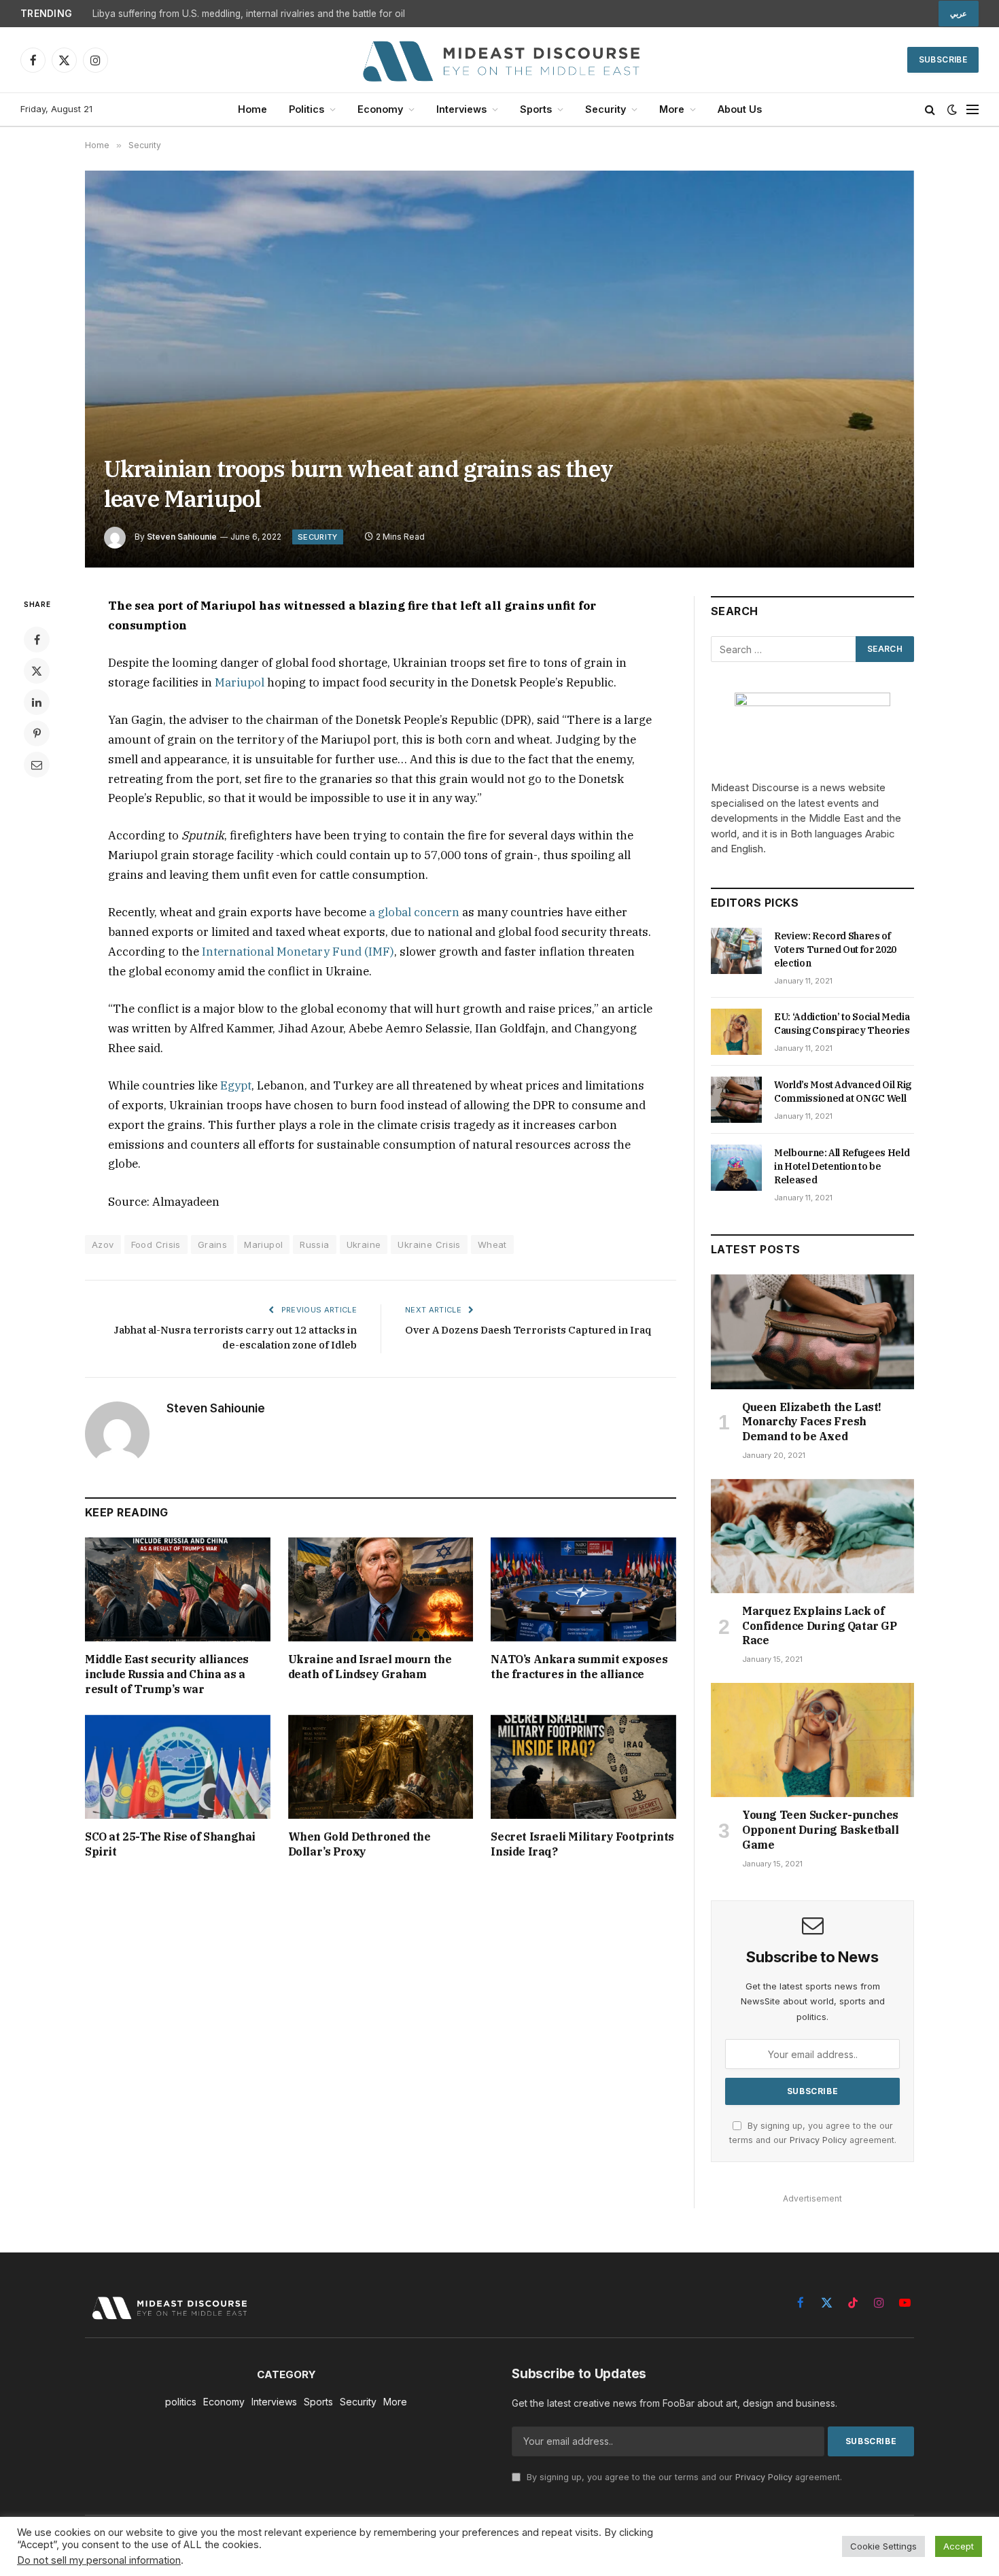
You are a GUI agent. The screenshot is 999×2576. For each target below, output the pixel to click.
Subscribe (943, 59)
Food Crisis (156, 1245)
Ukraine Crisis (429, 1245)
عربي (959, 14)
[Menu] (972, 110)
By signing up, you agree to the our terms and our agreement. (683, 2477)
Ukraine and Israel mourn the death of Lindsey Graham (370, 1667)
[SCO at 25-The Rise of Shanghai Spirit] (178, 1767)
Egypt (234, 1085)
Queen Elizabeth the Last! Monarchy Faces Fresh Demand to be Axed (812, 1422)
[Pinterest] (37, 733)
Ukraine (364, 1245)
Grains (212, 1245)
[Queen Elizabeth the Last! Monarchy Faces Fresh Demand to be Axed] (812, 1331)
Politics (306, 109)
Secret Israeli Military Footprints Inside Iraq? (582, 1844)
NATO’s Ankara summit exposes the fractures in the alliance (579, 1667)
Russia (314, 1245)
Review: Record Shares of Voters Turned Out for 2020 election (835, 950)
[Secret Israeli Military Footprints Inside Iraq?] (583, 1767)
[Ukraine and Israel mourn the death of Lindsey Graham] (381, 1589)
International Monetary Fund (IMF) (298, 952)
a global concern (414, 912)
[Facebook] (37, 640)
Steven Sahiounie (182, 537)
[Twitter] (37, 671)
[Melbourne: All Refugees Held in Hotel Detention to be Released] (736, 1168)
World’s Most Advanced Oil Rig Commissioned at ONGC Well (843, 1092)
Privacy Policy (818, 2140)
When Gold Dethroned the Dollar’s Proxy (360, 1844)
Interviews (461, 109)
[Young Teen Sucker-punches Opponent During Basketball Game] (812, 1740)
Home (252, 109)
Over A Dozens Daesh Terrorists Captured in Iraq (528, 1330)
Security (606, 109)
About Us (740, 109)
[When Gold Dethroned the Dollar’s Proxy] (381, 1767)
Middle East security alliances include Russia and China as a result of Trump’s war (167, 1674)
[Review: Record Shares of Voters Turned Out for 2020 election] (736, 951)
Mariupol (241, 682)
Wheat (492, 1245)
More (672, 109)
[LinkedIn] (37, 702)
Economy (380, 109)
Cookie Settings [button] (883, 2546)
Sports (536, 109)
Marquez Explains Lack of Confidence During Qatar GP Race (820, 1626)
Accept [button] (959, 2546)
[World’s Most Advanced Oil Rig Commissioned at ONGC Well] (736, 1100)
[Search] (930, 110)
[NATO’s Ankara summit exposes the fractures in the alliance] (583, 1589)
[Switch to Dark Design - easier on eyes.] (952, 109)
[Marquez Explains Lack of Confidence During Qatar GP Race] (812, 1536)
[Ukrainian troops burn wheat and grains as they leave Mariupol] (500, 369)
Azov (103, 1245)
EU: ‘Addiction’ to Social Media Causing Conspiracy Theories (842, 1024)
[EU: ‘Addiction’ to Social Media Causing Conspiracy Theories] (736, 1032)
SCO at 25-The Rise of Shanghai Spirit (170, 1844)
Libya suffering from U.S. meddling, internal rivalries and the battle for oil (249, 14)
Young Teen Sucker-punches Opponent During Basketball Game (821, 1830)
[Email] (37, 765)
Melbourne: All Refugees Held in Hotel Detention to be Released (842, 1166)
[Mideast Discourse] (500, 60)
